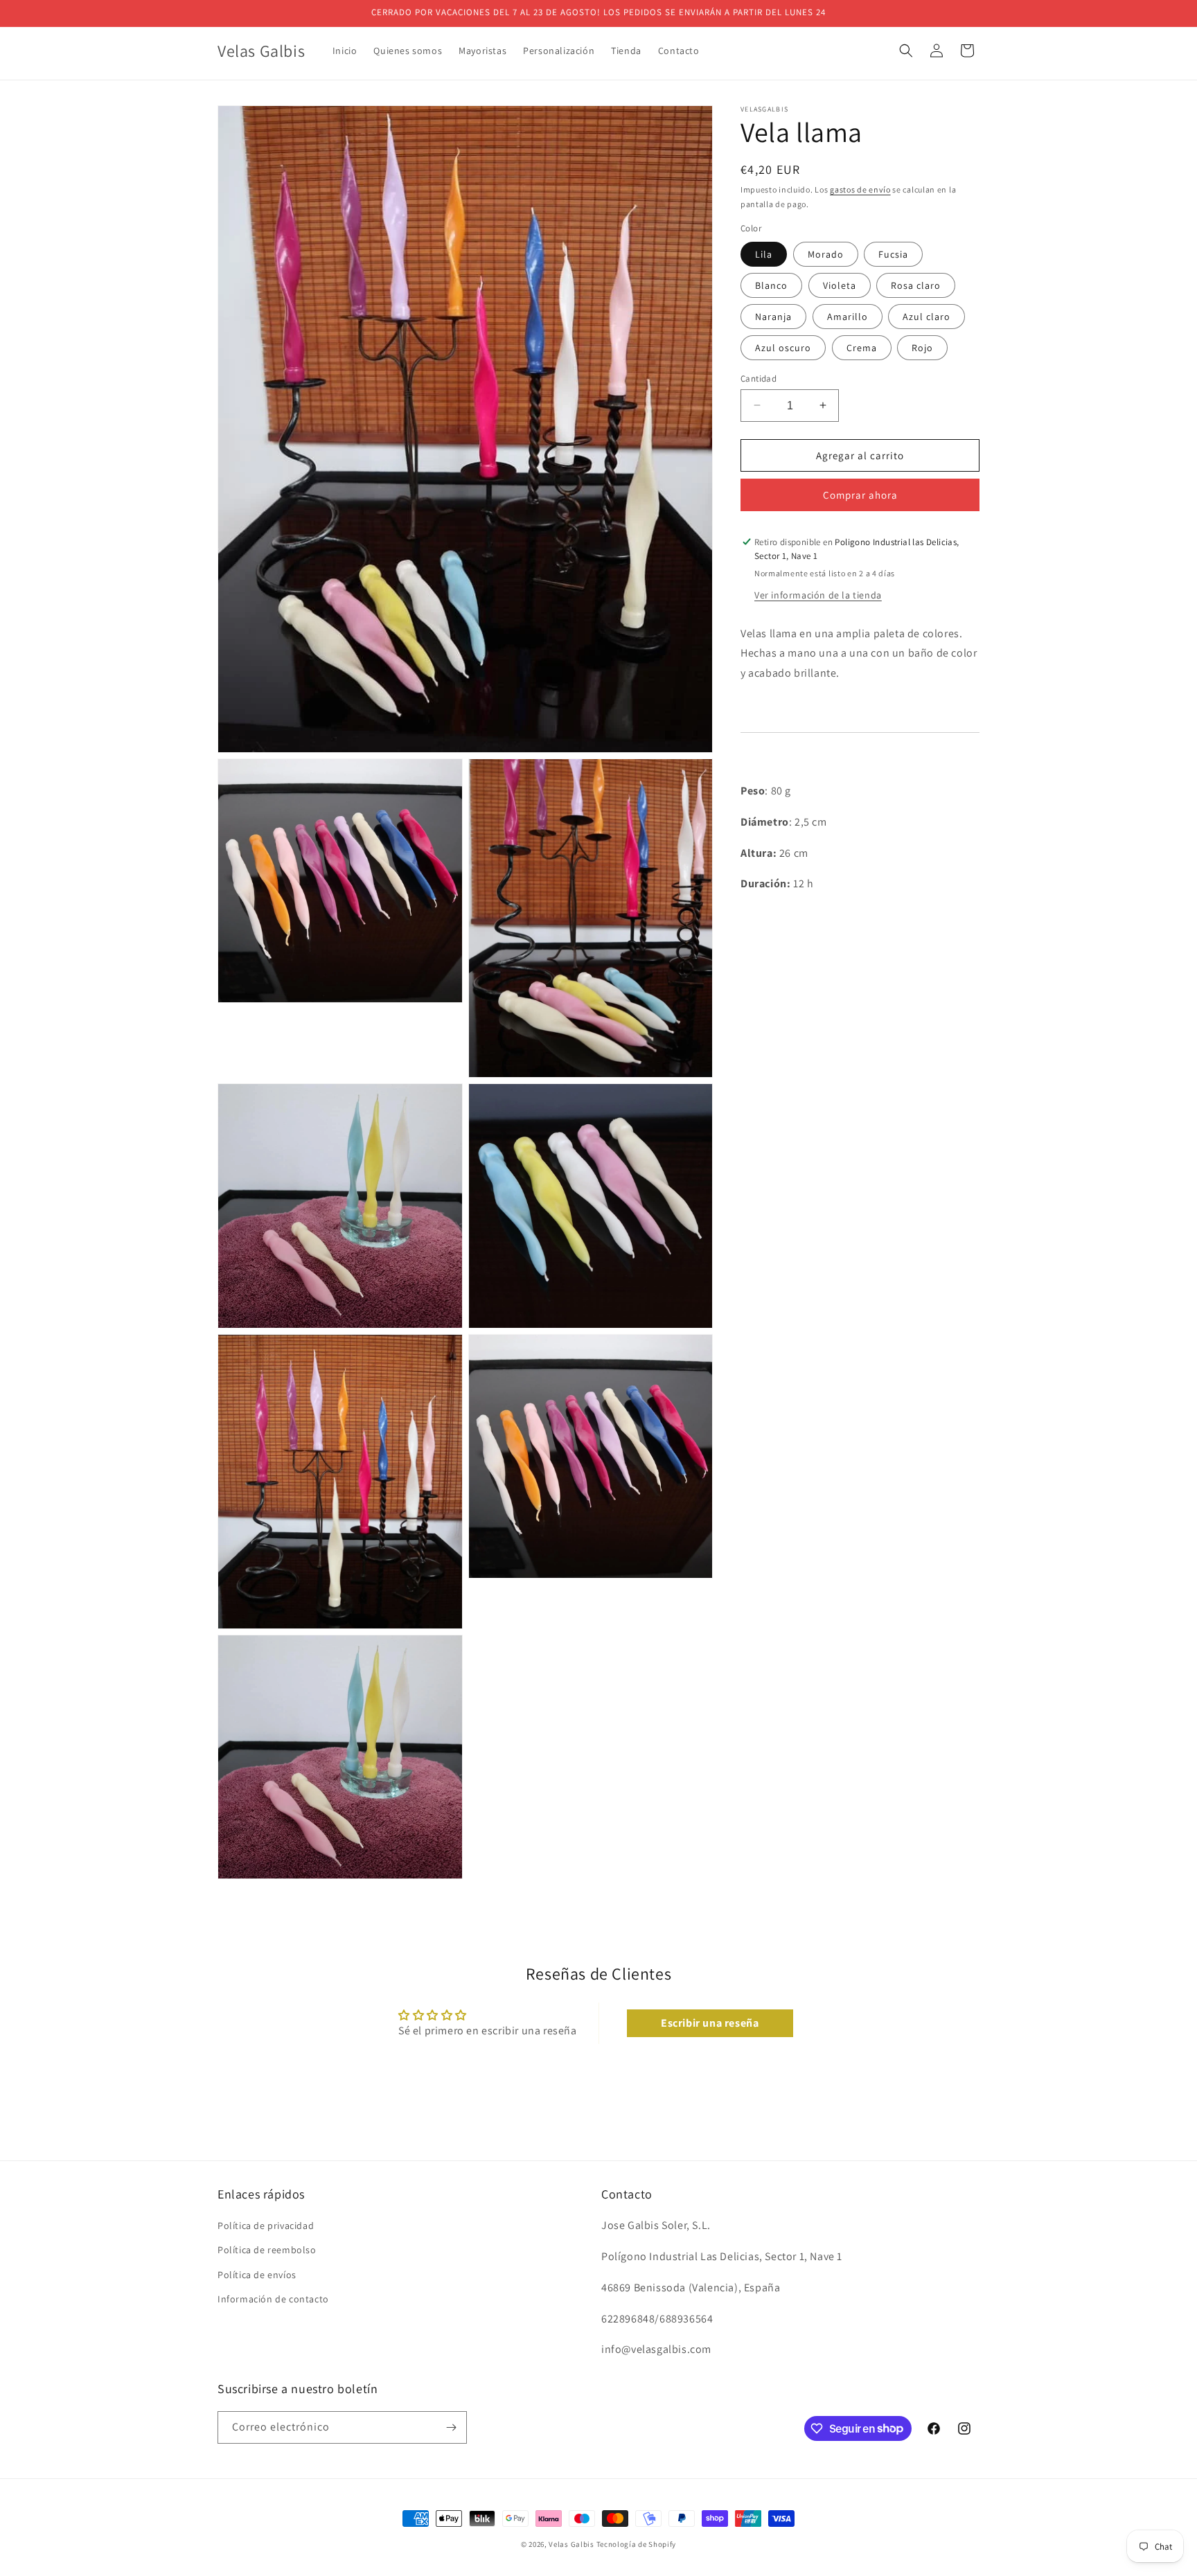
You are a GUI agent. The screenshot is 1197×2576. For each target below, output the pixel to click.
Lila (764, 254)
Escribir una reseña (710, 2023)
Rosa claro (916, 285)
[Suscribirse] (451, 2427)
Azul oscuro (783, 347)
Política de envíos (257, 2275)
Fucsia (893, 254)
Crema (862, 347)
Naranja (773, 316)
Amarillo (848, 316)
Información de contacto (273, 2299)
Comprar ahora (860, 495)
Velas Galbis (571, 2544)
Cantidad (759, 378)
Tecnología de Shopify (637, 2544)
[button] (906, 51)
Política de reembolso (267, 2250)
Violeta (840, 285)
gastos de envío (860, 189)
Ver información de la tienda (818, 594)
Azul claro (926, 316)
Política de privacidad (266, 2226)
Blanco (771, 285)
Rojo (922, 347)
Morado (826, 254)
